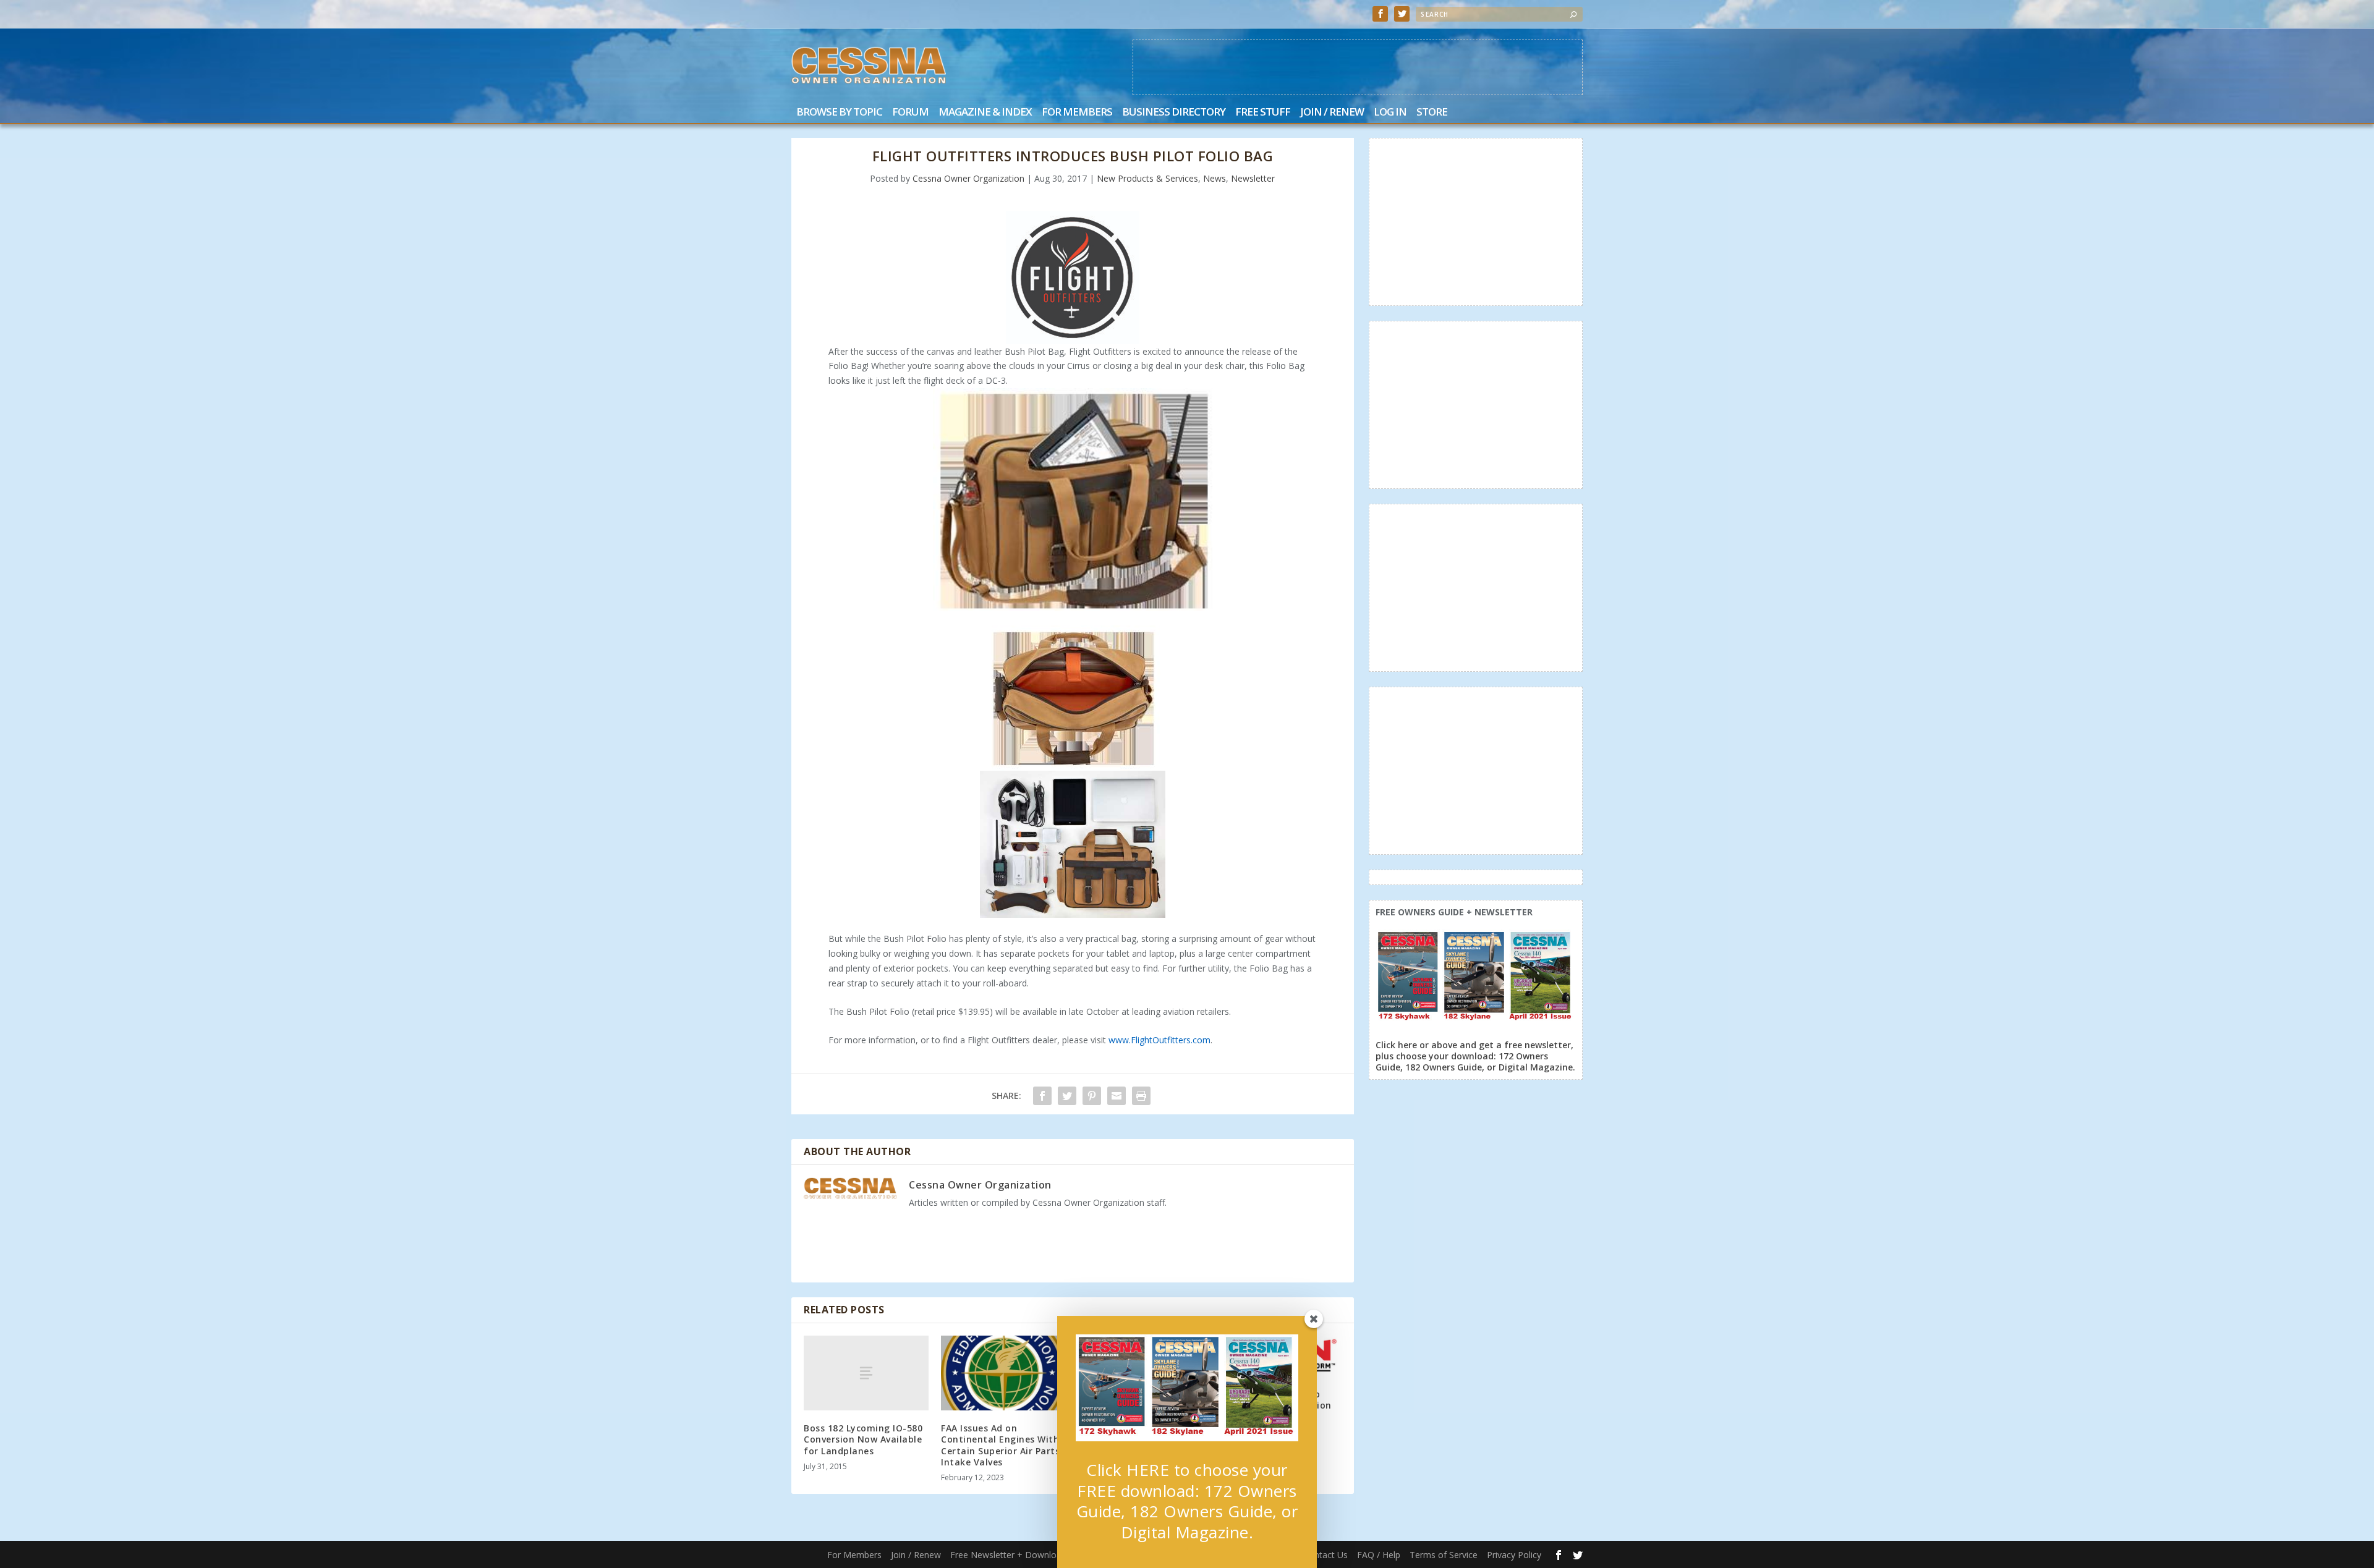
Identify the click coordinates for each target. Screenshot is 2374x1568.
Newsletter (1253, 178)
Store (1432, 113)
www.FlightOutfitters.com (1159, 1040)
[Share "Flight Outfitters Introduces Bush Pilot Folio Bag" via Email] (1117, 1096)
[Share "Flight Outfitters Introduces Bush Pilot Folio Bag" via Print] (1141, 1096)
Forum (910, 113)
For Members (1077, 113)
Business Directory (1174, 113)
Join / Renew (1332, 113)
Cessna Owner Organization (968, 178)
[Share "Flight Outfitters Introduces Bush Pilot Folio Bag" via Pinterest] (1092, 1096)
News (1215, 178)
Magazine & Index (985, 113)
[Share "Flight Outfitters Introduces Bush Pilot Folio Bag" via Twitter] (1067, 1096)
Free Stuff (1263, 113)
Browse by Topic (839, 113)
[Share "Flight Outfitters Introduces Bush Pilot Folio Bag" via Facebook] (1042, 1096)
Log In (1390, 113)
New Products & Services (1147, 178)
